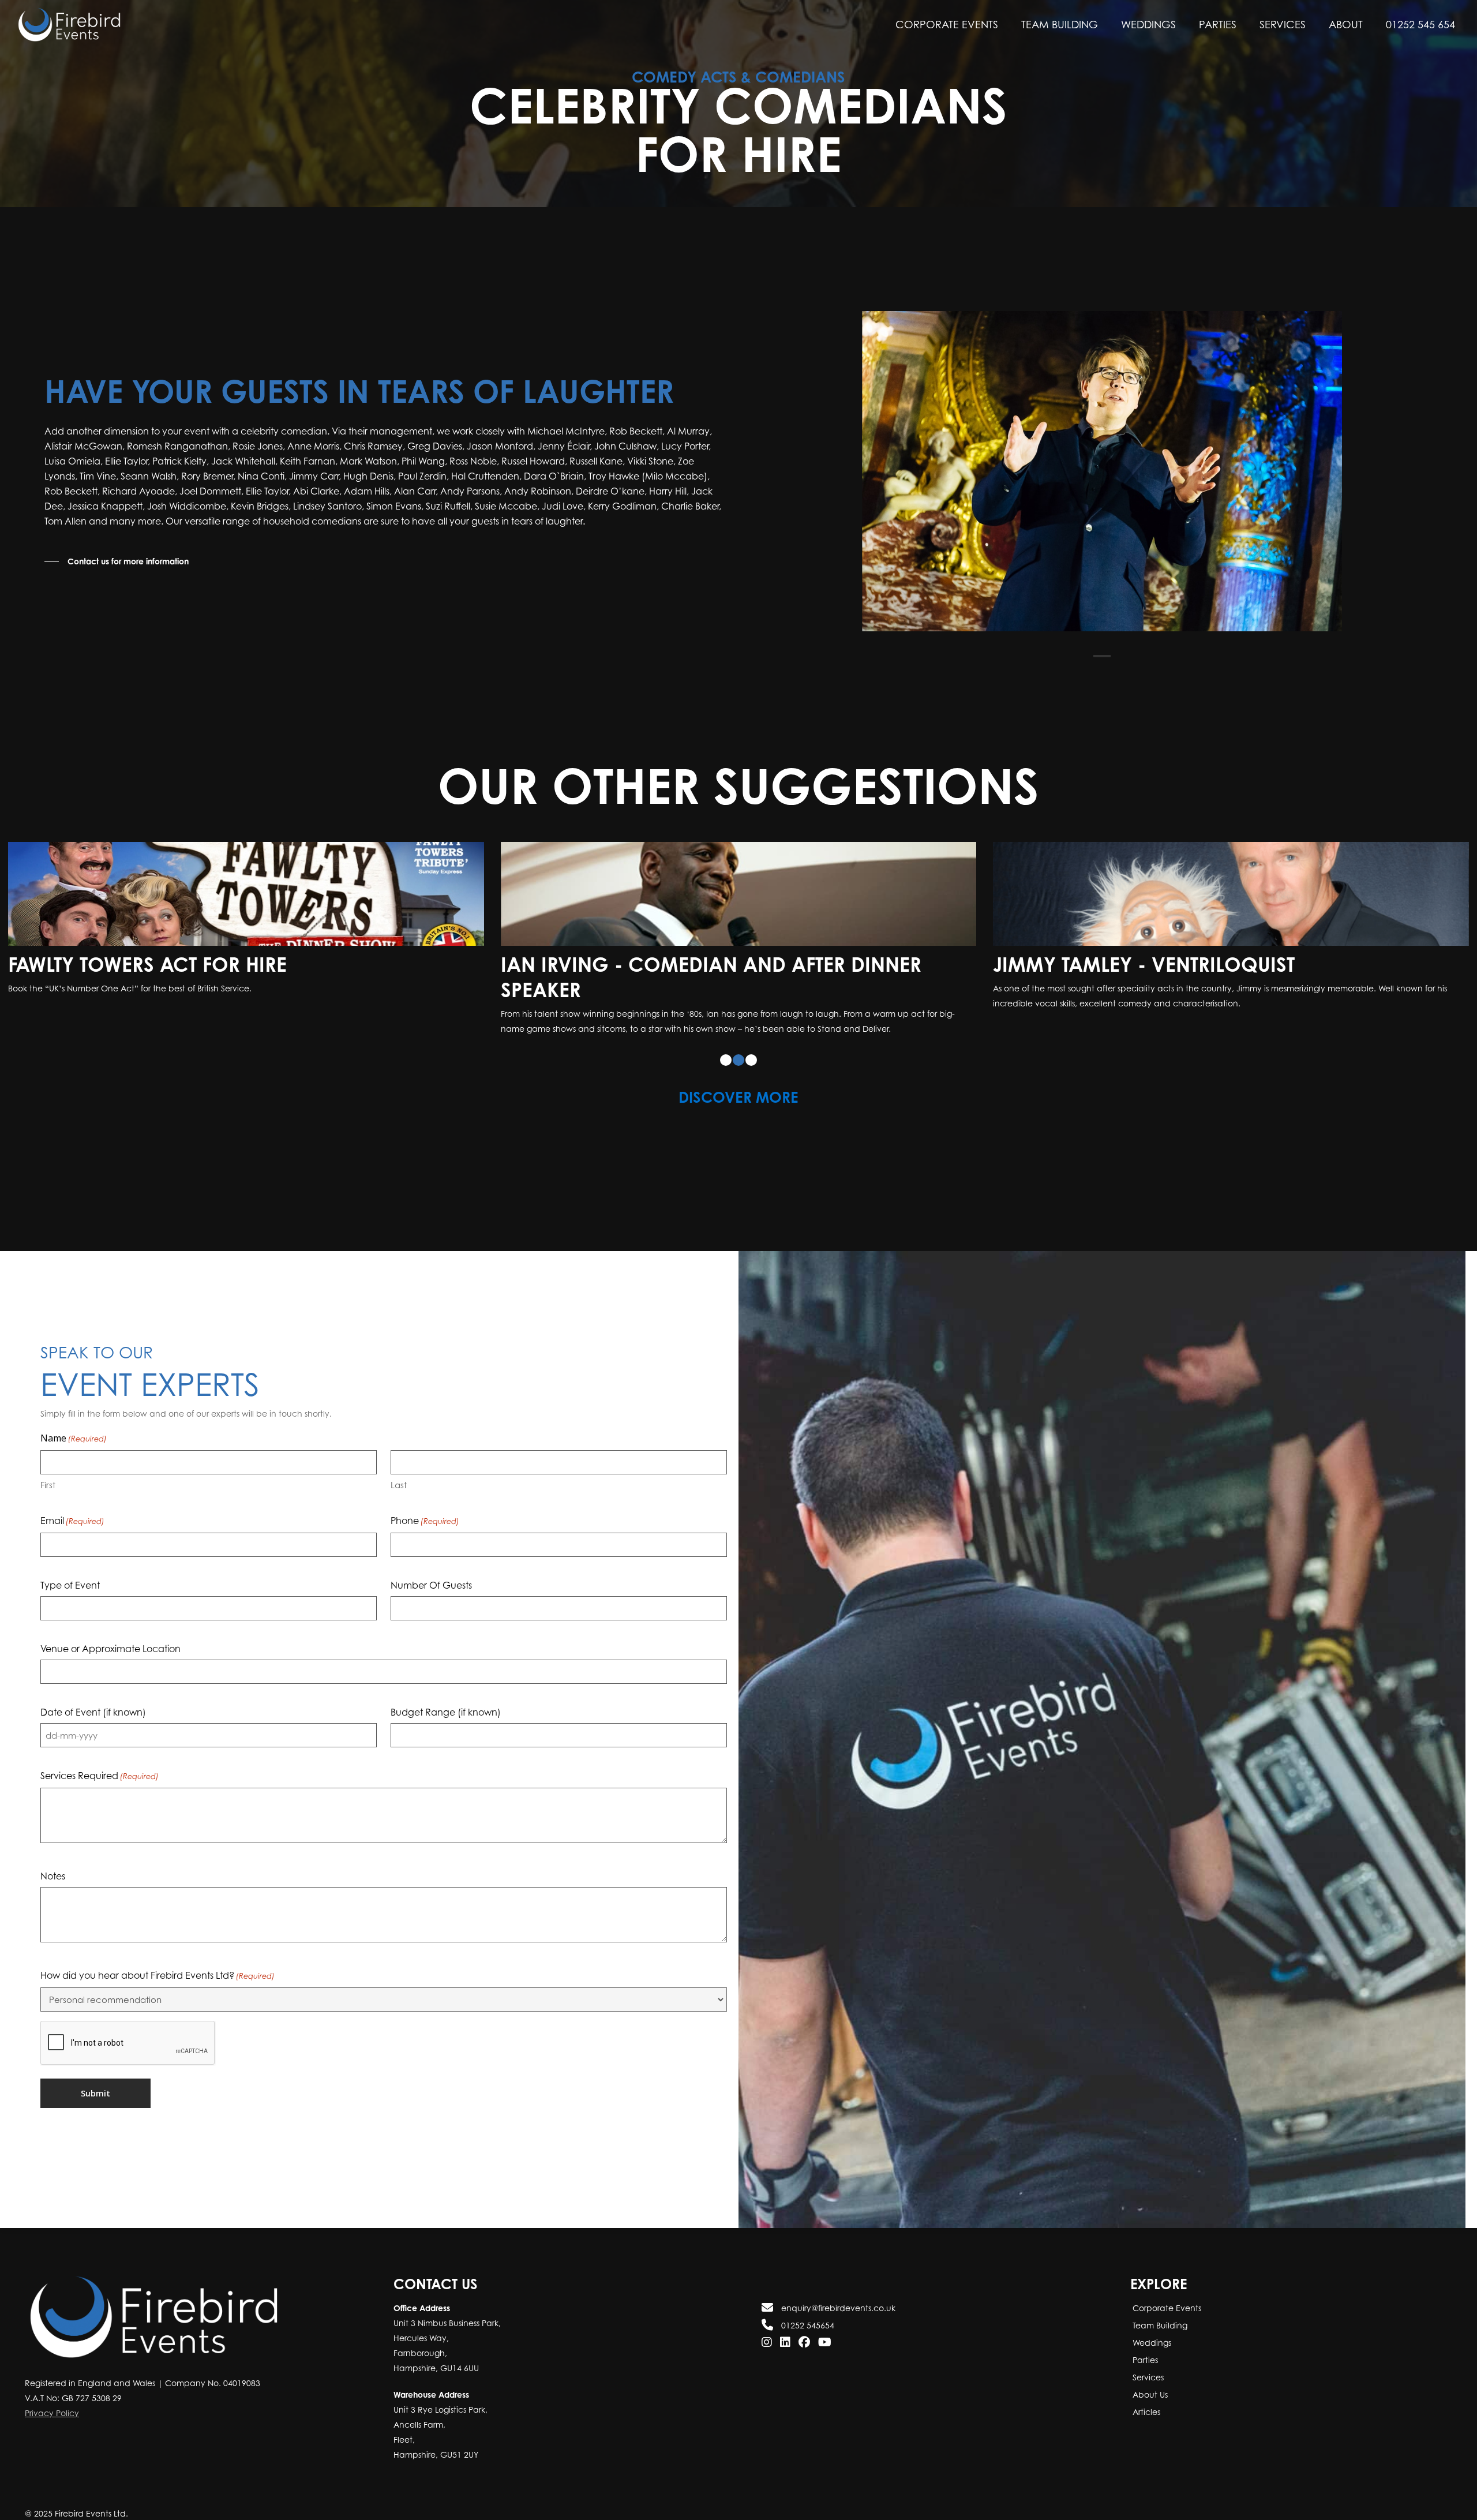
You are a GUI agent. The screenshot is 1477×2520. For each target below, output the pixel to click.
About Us (1149, 2394)
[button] (117, 561)
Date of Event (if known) (93, 1687)
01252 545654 (807, 2325)
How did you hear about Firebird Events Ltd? (158, 1950)
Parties (1144, 2360)
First (48, 1459)
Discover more (738, 1072)
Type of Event (70, 1560)
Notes (53, 1851)
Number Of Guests (431, 1560)
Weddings (1151, 2343)
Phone (425, 1495)
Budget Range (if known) (446, 1687)
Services (1147, 2377)
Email (72, 1495)
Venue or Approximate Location (110, 1623)
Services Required (100, 1750)
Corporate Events (1166, 2308)
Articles (1145, 2412)
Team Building (1159, 2325)
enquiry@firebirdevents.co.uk (837, 2308)
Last (399, 1459)
